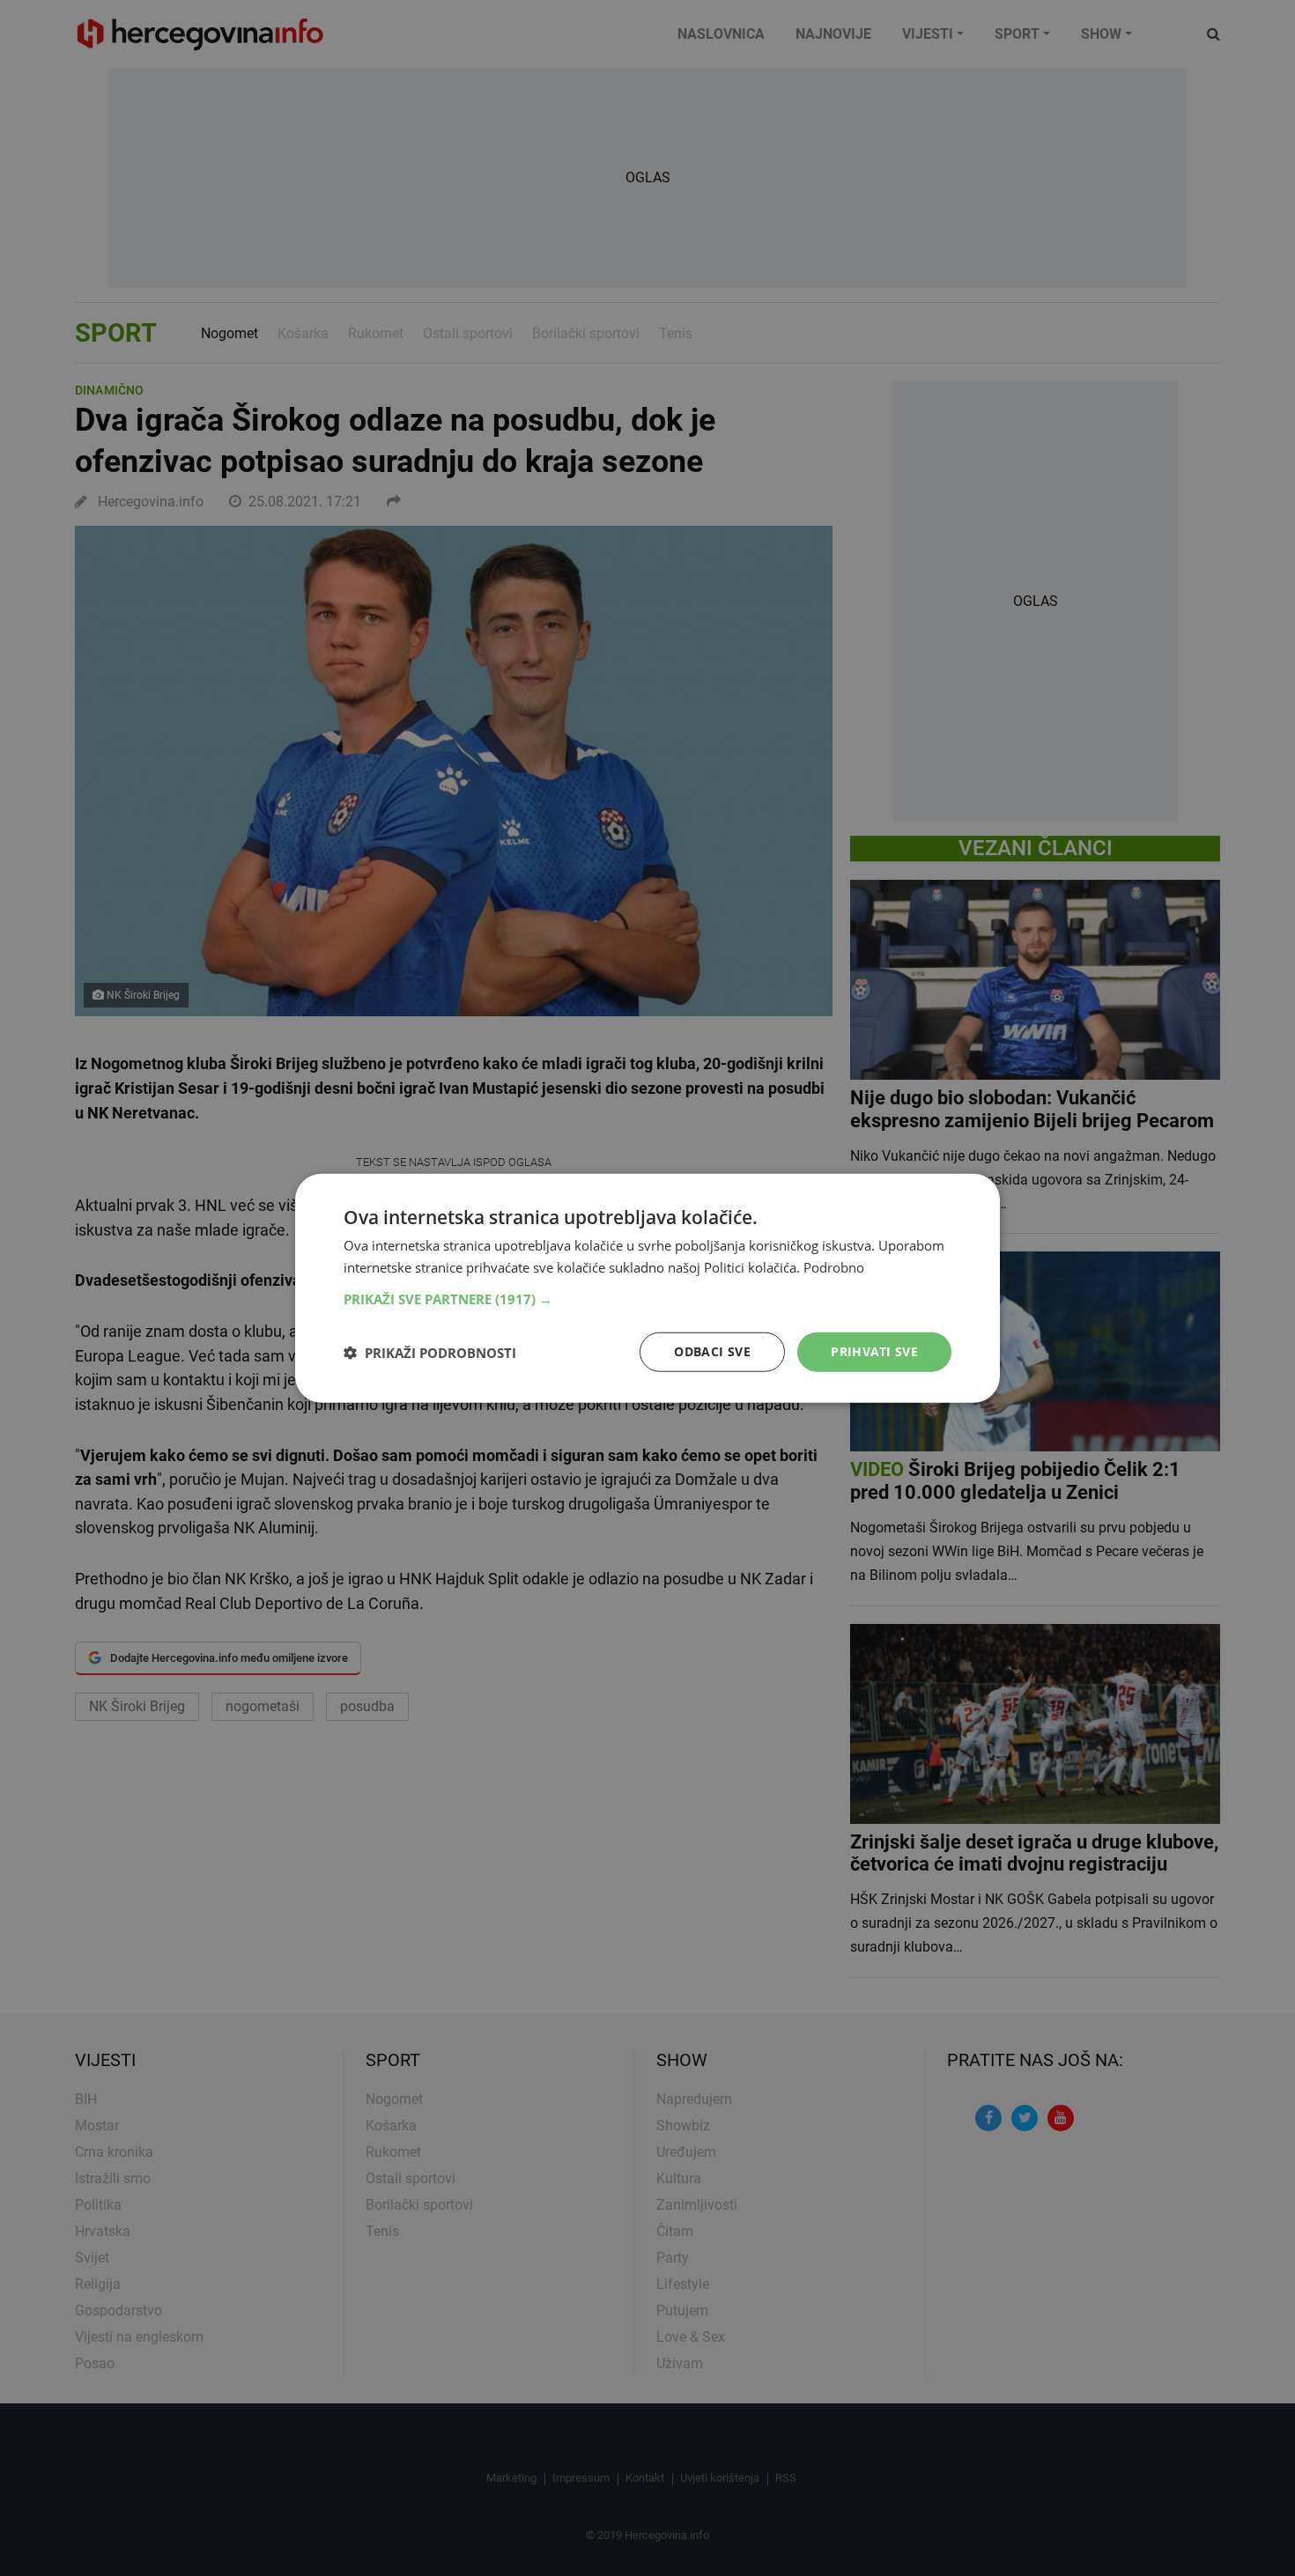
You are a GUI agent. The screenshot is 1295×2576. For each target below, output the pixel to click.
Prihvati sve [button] (874, 1351)
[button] (647, 1299)
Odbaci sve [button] (712, 1351)
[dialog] (647, 1288)
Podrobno (834, 1266)
